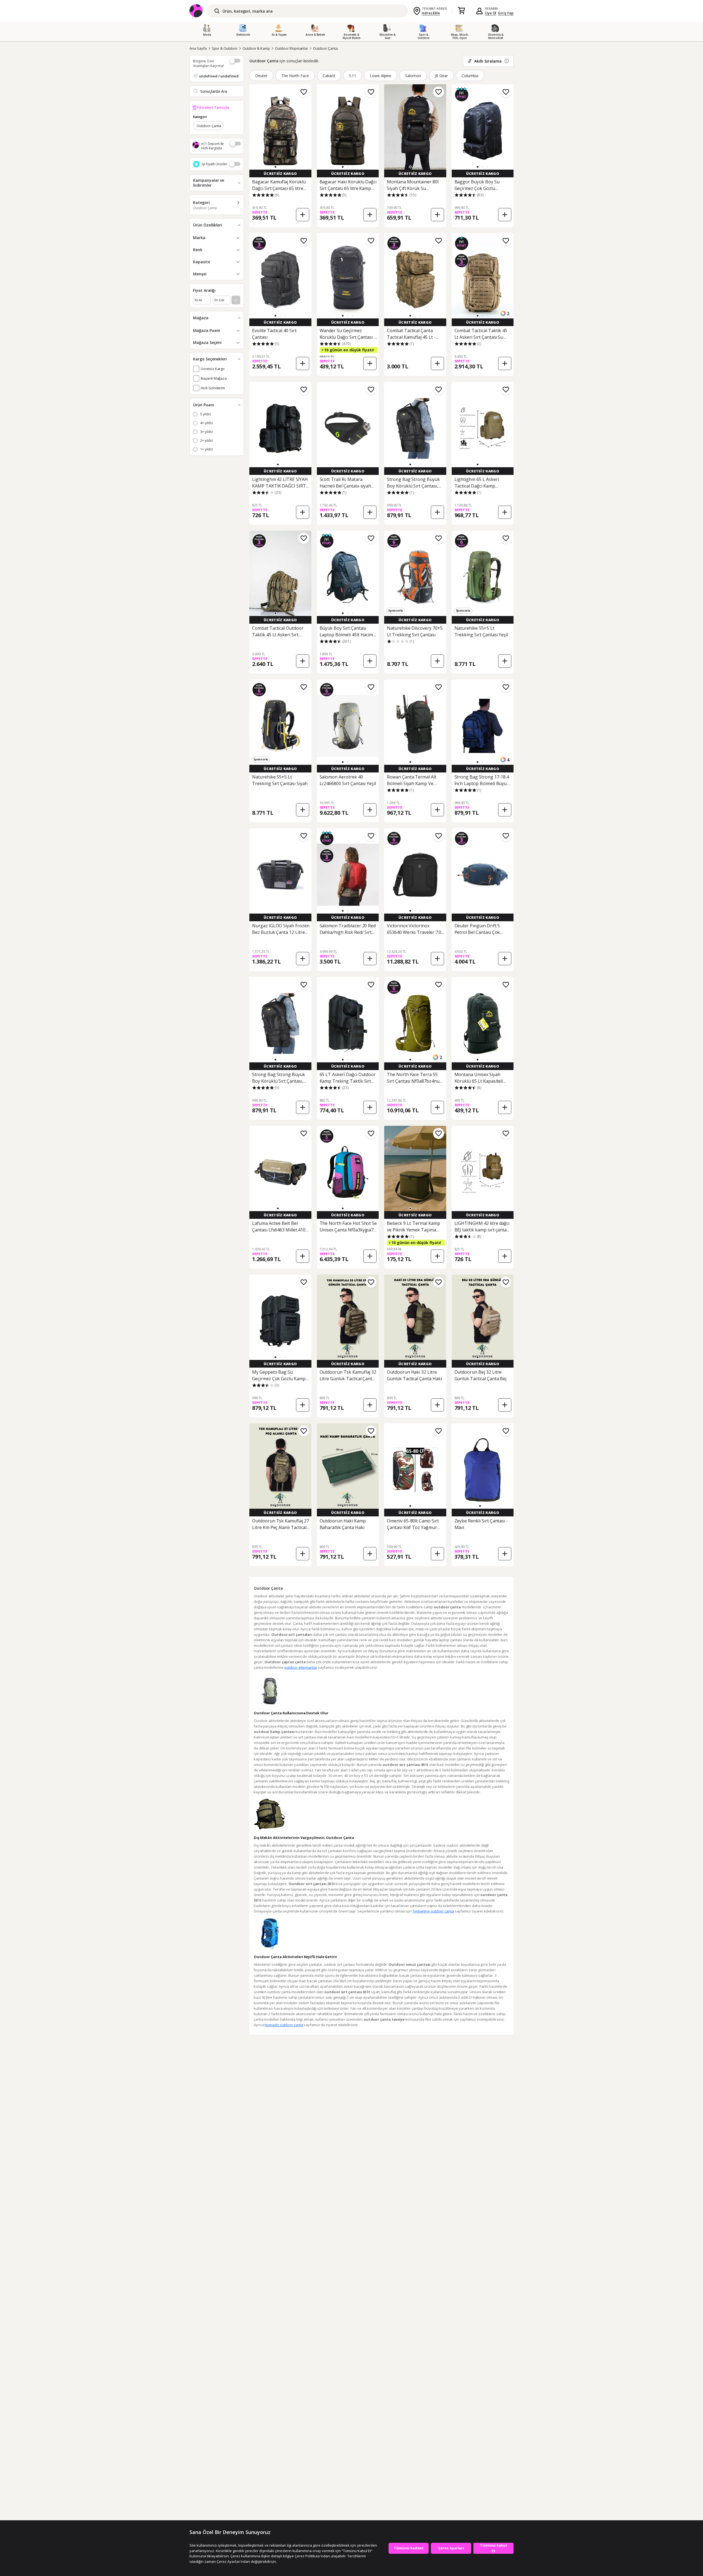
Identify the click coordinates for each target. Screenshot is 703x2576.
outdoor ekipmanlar (301, 1667)
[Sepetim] (461, 11)
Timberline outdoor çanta (433, 1911)
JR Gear (441, 76)
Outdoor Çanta (325, 48)
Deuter (261, 76)
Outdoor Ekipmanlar (291, 48)
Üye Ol (491, 13)
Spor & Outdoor (225, 48)
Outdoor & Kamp (256, 48)
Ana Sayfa (198, 48)
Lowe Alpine (381, 76)
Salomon (413, 76)
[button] (275, 167)
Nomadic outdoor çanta (284, 2025)
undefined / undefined (219, 76)
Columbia (470, 76)
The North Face (295, 76)
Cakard (329, 76)
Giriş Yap (506, 13)
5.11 (352, 76)
